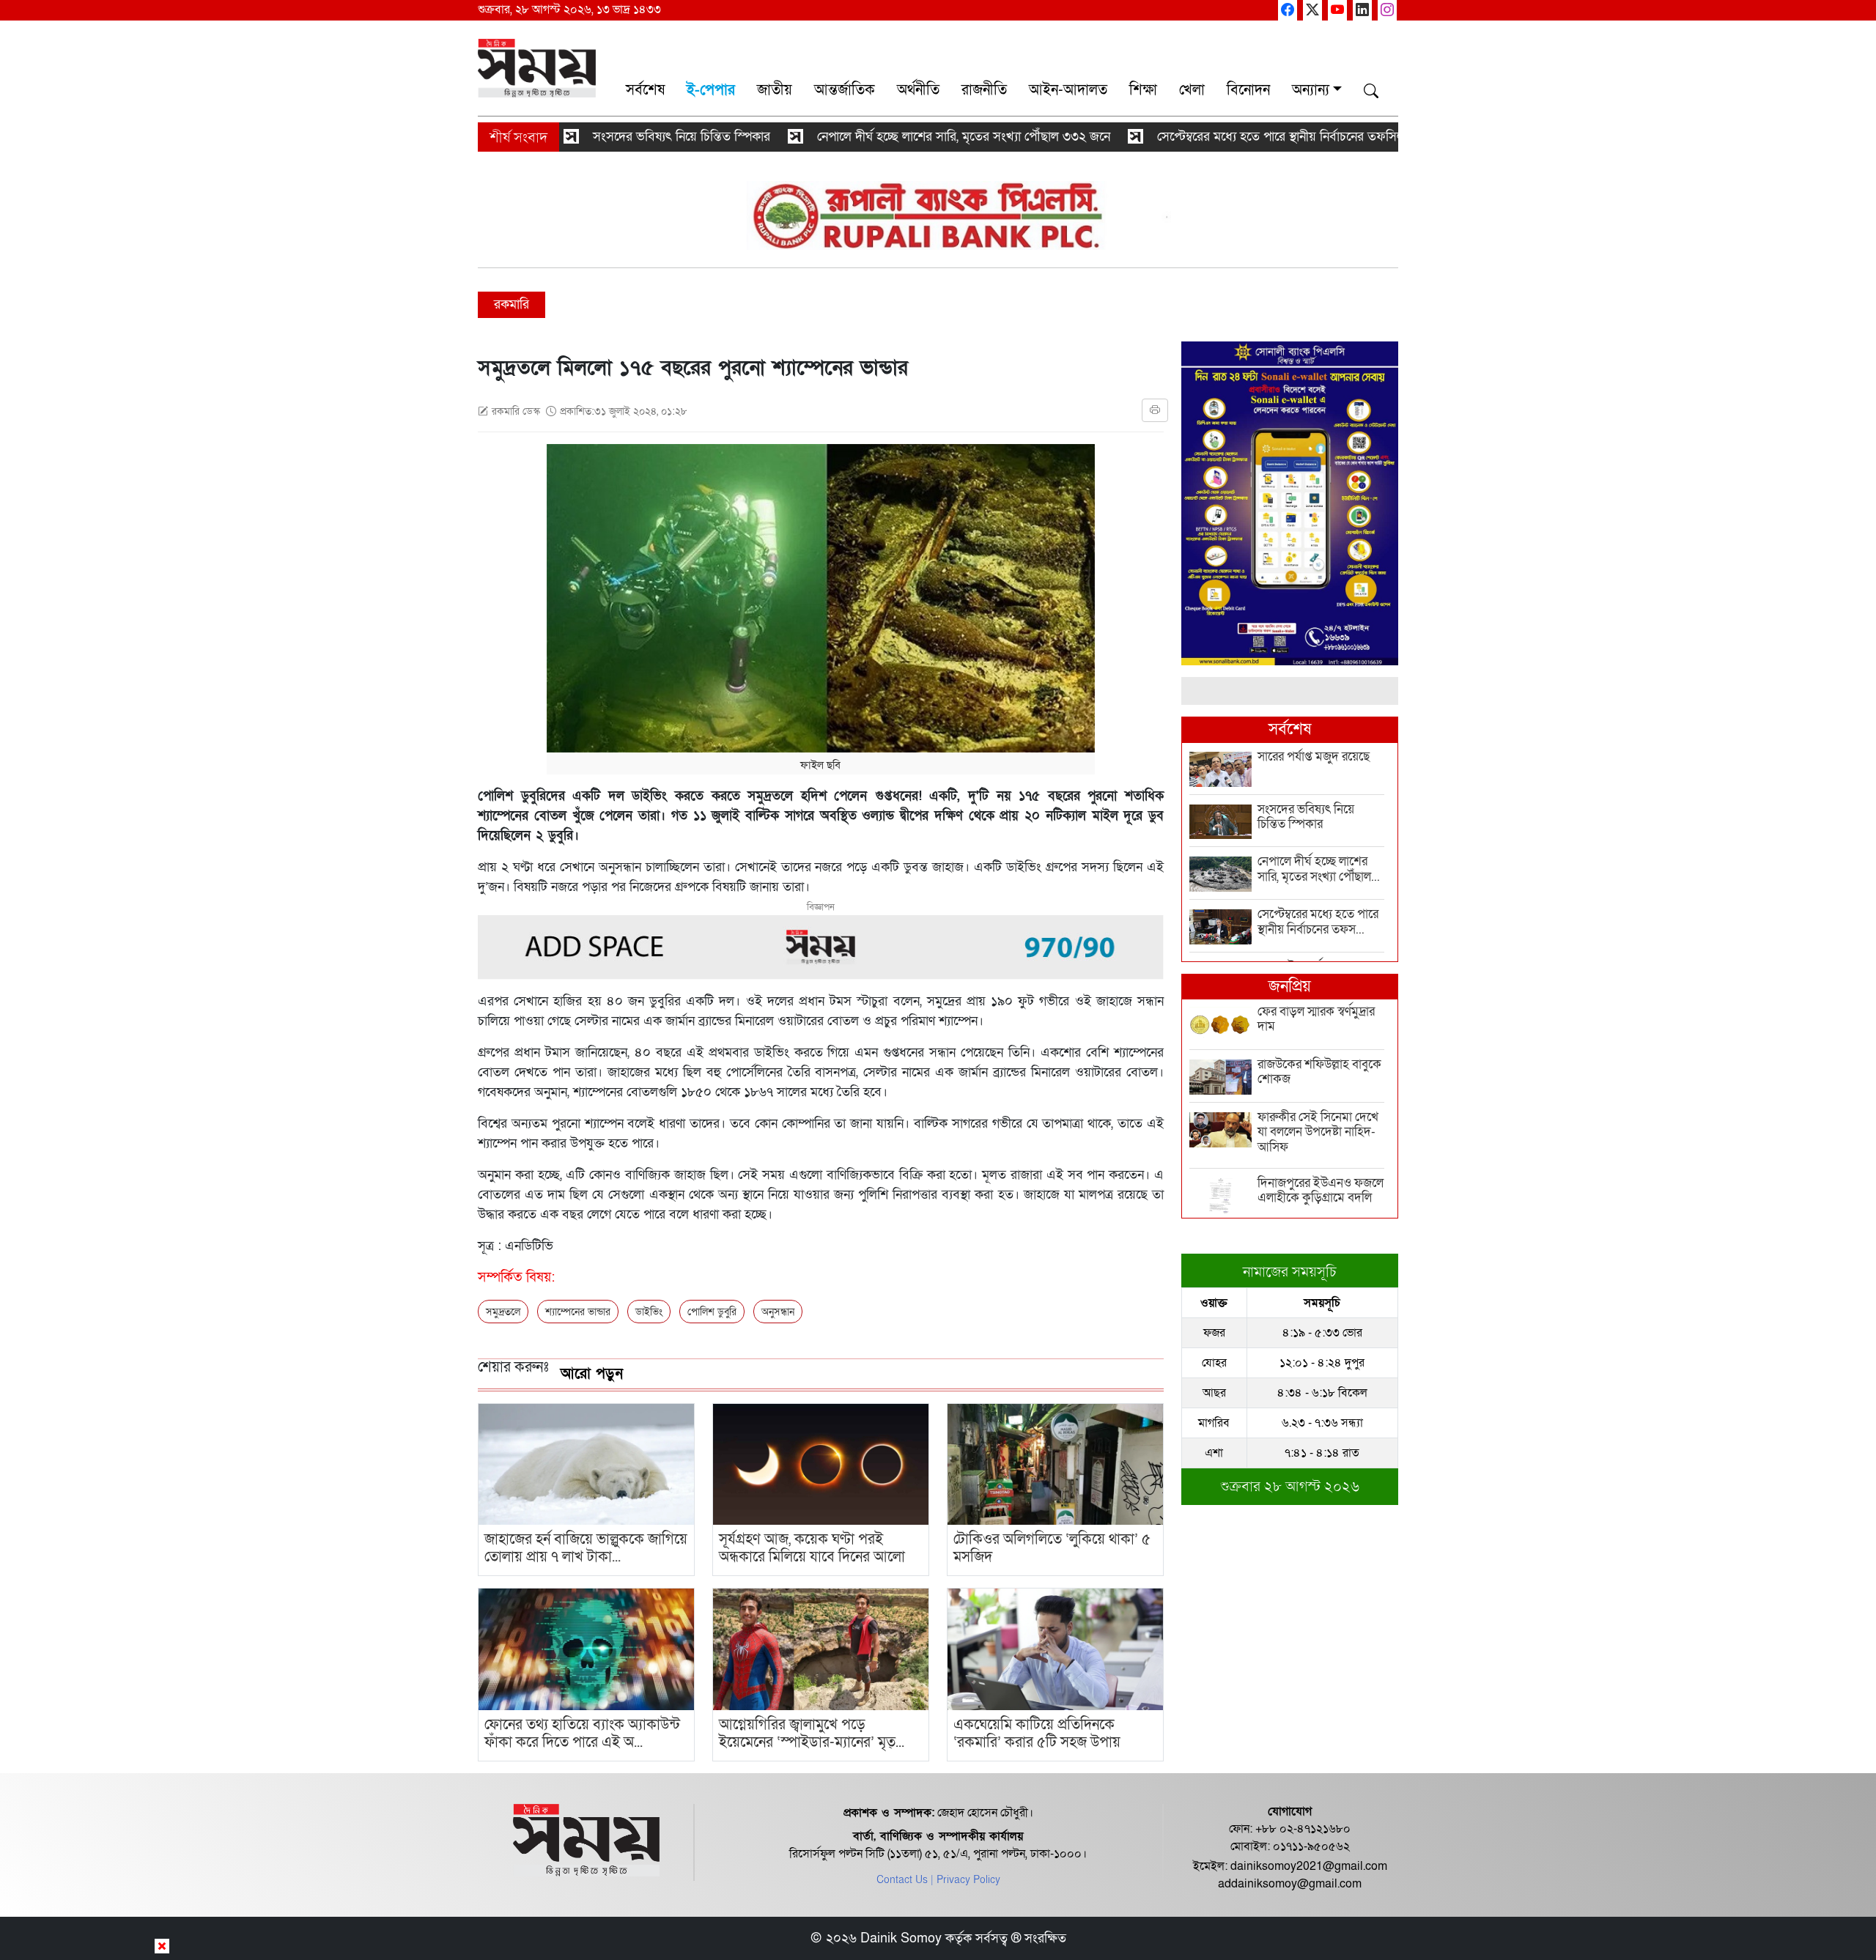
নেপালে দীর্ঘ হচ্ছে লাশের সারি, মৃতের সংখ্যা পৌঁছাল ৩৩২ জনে (885, 137)
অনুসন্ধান (778, 1312)
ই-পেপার (711, 90)
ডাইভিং (649, 1312)
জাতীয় (775, 90)
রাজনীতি (984, 90)
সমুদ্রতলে (503, 1312)
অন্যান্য (1311, 90)
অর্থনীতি (918, 90)
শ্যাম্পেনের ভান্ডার (578, 1312)
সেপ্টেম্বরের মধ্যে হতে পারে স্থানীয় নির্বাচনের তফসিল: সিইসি (1221, 137)
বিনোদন (1248, 90)
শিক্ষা (1143, 90)
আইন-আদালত (1068, 90)
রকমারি (512, 304)
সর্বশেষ (645, 90)
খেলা (1192, 90)
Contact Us (902, 1880)
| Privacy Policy (965, 1880)
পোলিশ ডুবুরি (712, 1312)
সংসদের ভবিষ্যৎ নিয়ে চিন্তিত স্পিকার (603, 137)
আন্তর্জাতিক (845, 90)
